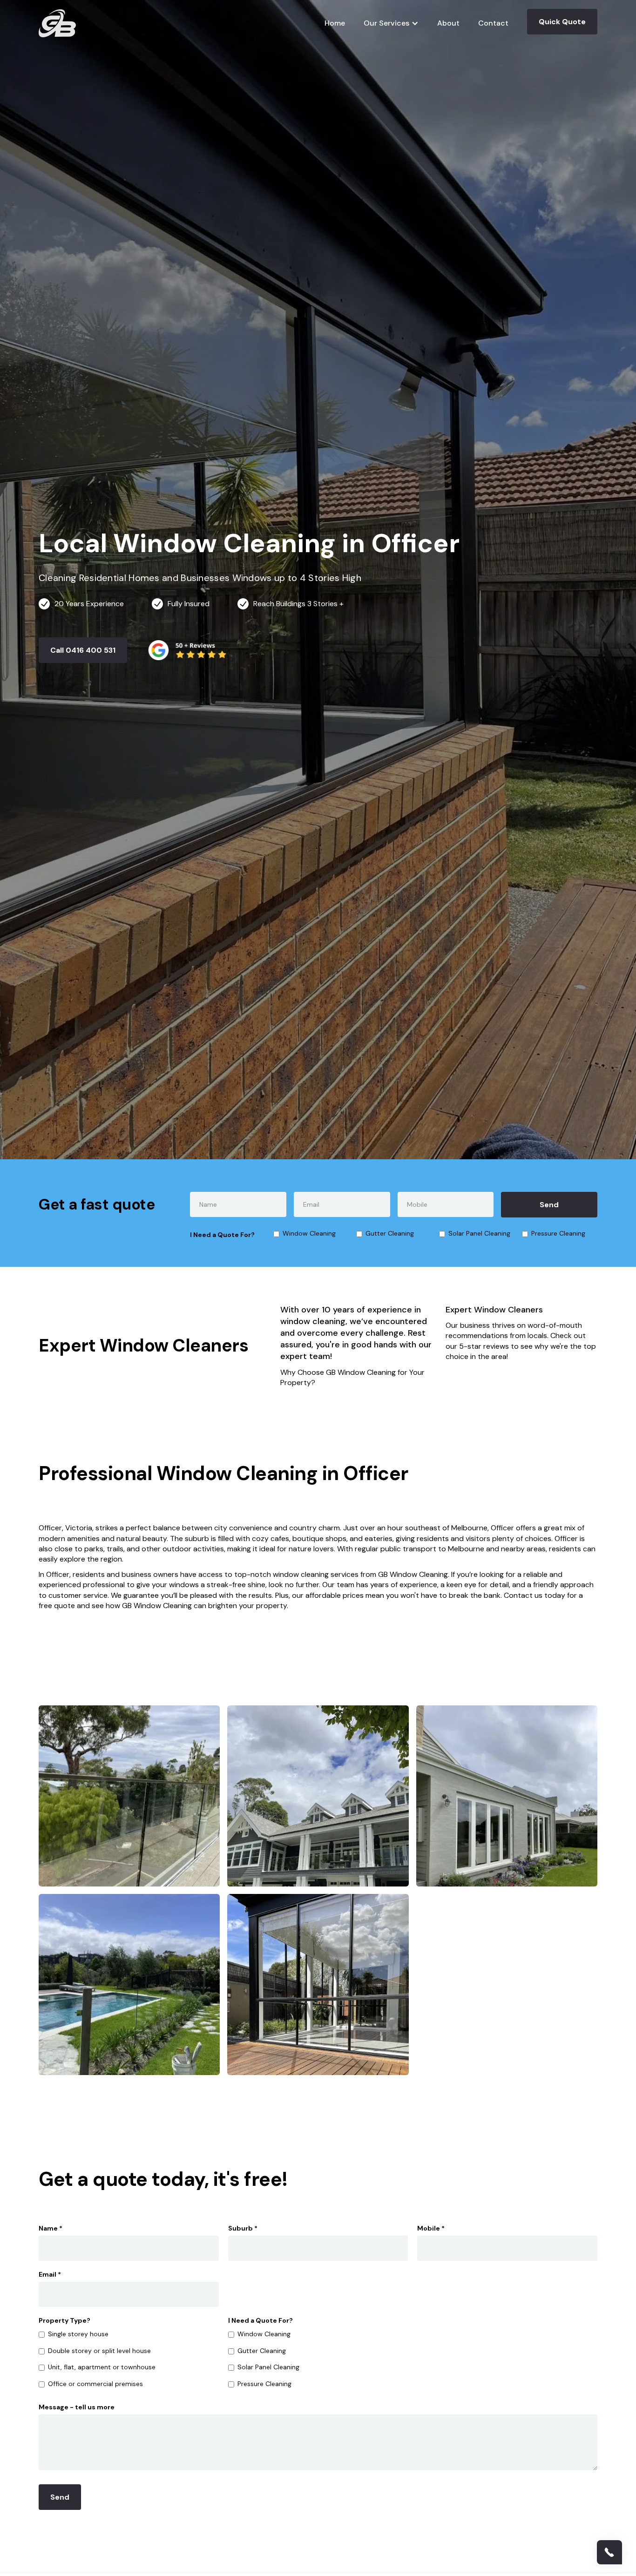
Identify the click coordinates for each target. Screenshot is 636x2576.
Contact (493, 23)
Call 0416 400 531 (83, 650)
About (448, 23)
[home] (57, 23)
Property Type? (64, 2320)
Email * (50, 2274)
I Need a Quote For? (222, 1235)
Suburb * (243, 2228)
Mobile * (431, 2228)
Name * (51, 2228)
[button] (391, 23)
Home (335, 23)
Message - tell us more (77, 2407)
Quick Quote (562, 22)
